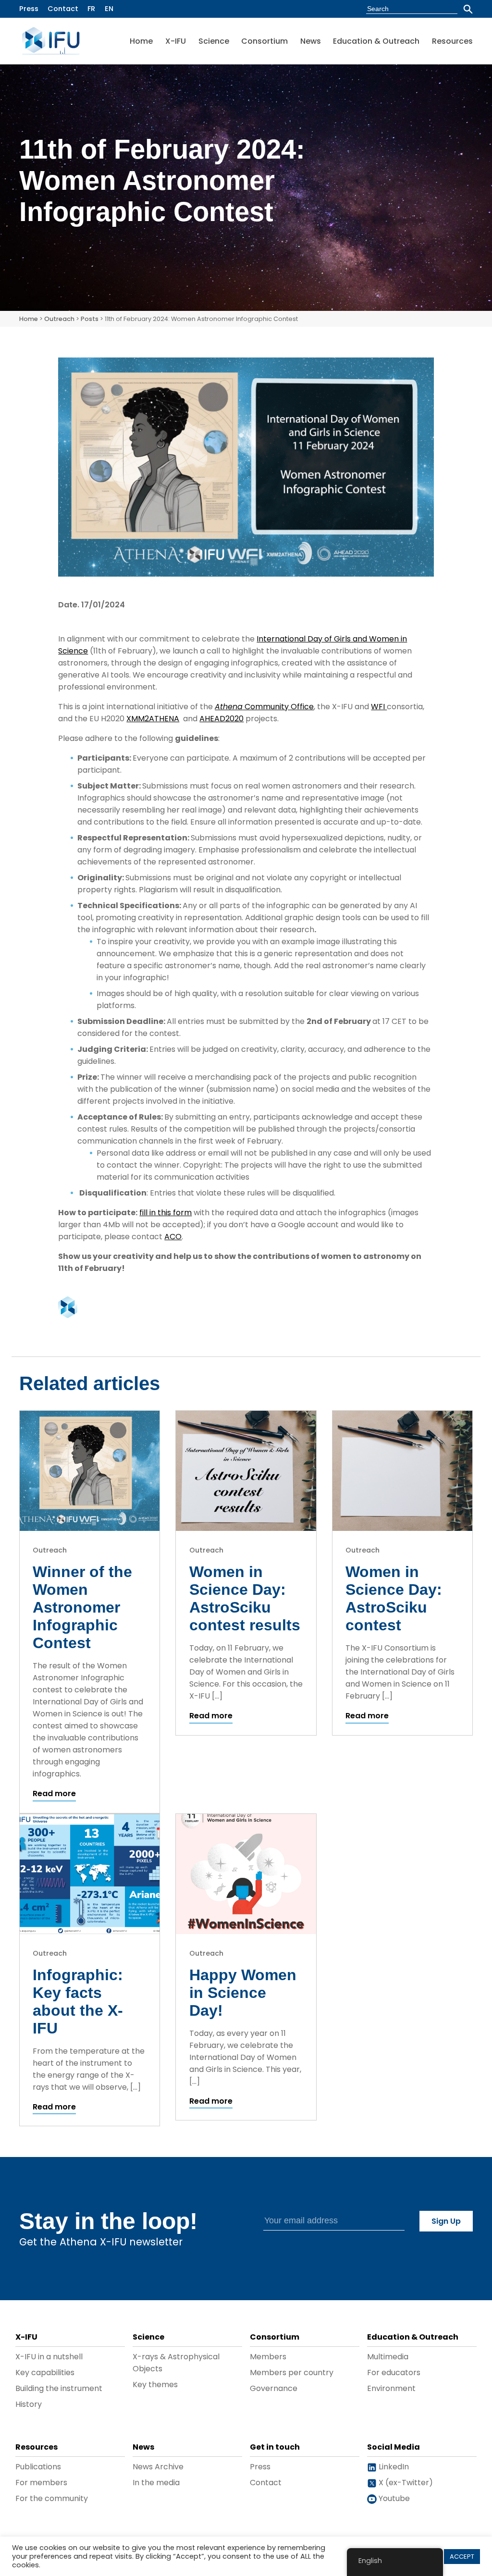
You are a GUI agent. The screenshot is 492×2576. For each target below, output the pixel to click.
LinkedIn (393, 2467)
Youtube (393, 2498)
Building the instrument (59, 2388)
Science (214, 41)
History (29, 2404)
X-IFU (176, 41)
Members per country (292, 2373)
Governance (274, 2388)
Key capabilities (45, 2373)
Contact (63, 9)
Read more (54, 1793)
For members (41, 2483)
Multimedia (388, 2357)
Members (268, 2357)
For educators (394, 2373)
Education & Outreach (376, 41)
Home (141, 41)
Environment (391, 2388)
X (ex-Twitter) (405, 2483)
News (311, 41)
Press (29, 9)
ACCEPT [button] (462, 2557)
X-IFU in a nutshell (49, 2357)
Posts (90, 319)
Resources (452, 41)
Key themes (155, 2385)
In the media (156, 2483)
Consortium (264, 41)
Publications (38, 2467)
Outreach (59, 319)
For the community (52, 2498)
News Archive (158, 2467)
